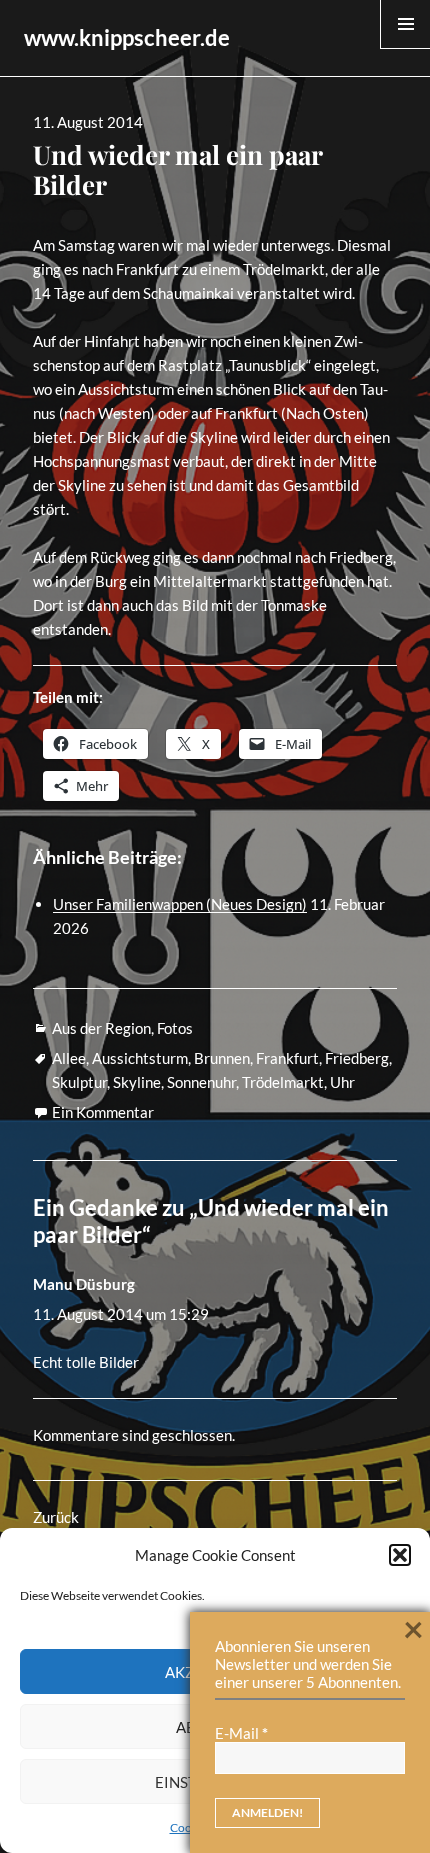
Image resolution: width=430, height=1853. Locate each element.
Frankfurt (287, 1058)
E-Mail (241, 1733)
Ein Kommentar (103, 1112)
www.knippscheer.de (127, 37)
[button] (400, 1555)
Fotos (175, 1028)
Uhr (342, 1082)
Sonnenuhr (201, 1082)
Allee (69, 1058)
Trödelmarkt (283, 1082)
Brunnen (222, 1058)
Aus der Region (101, 1028)
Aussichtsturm (140, 1058)
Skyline (137, 1082)
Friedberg (357, 1058)
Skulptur (79, 1082)
